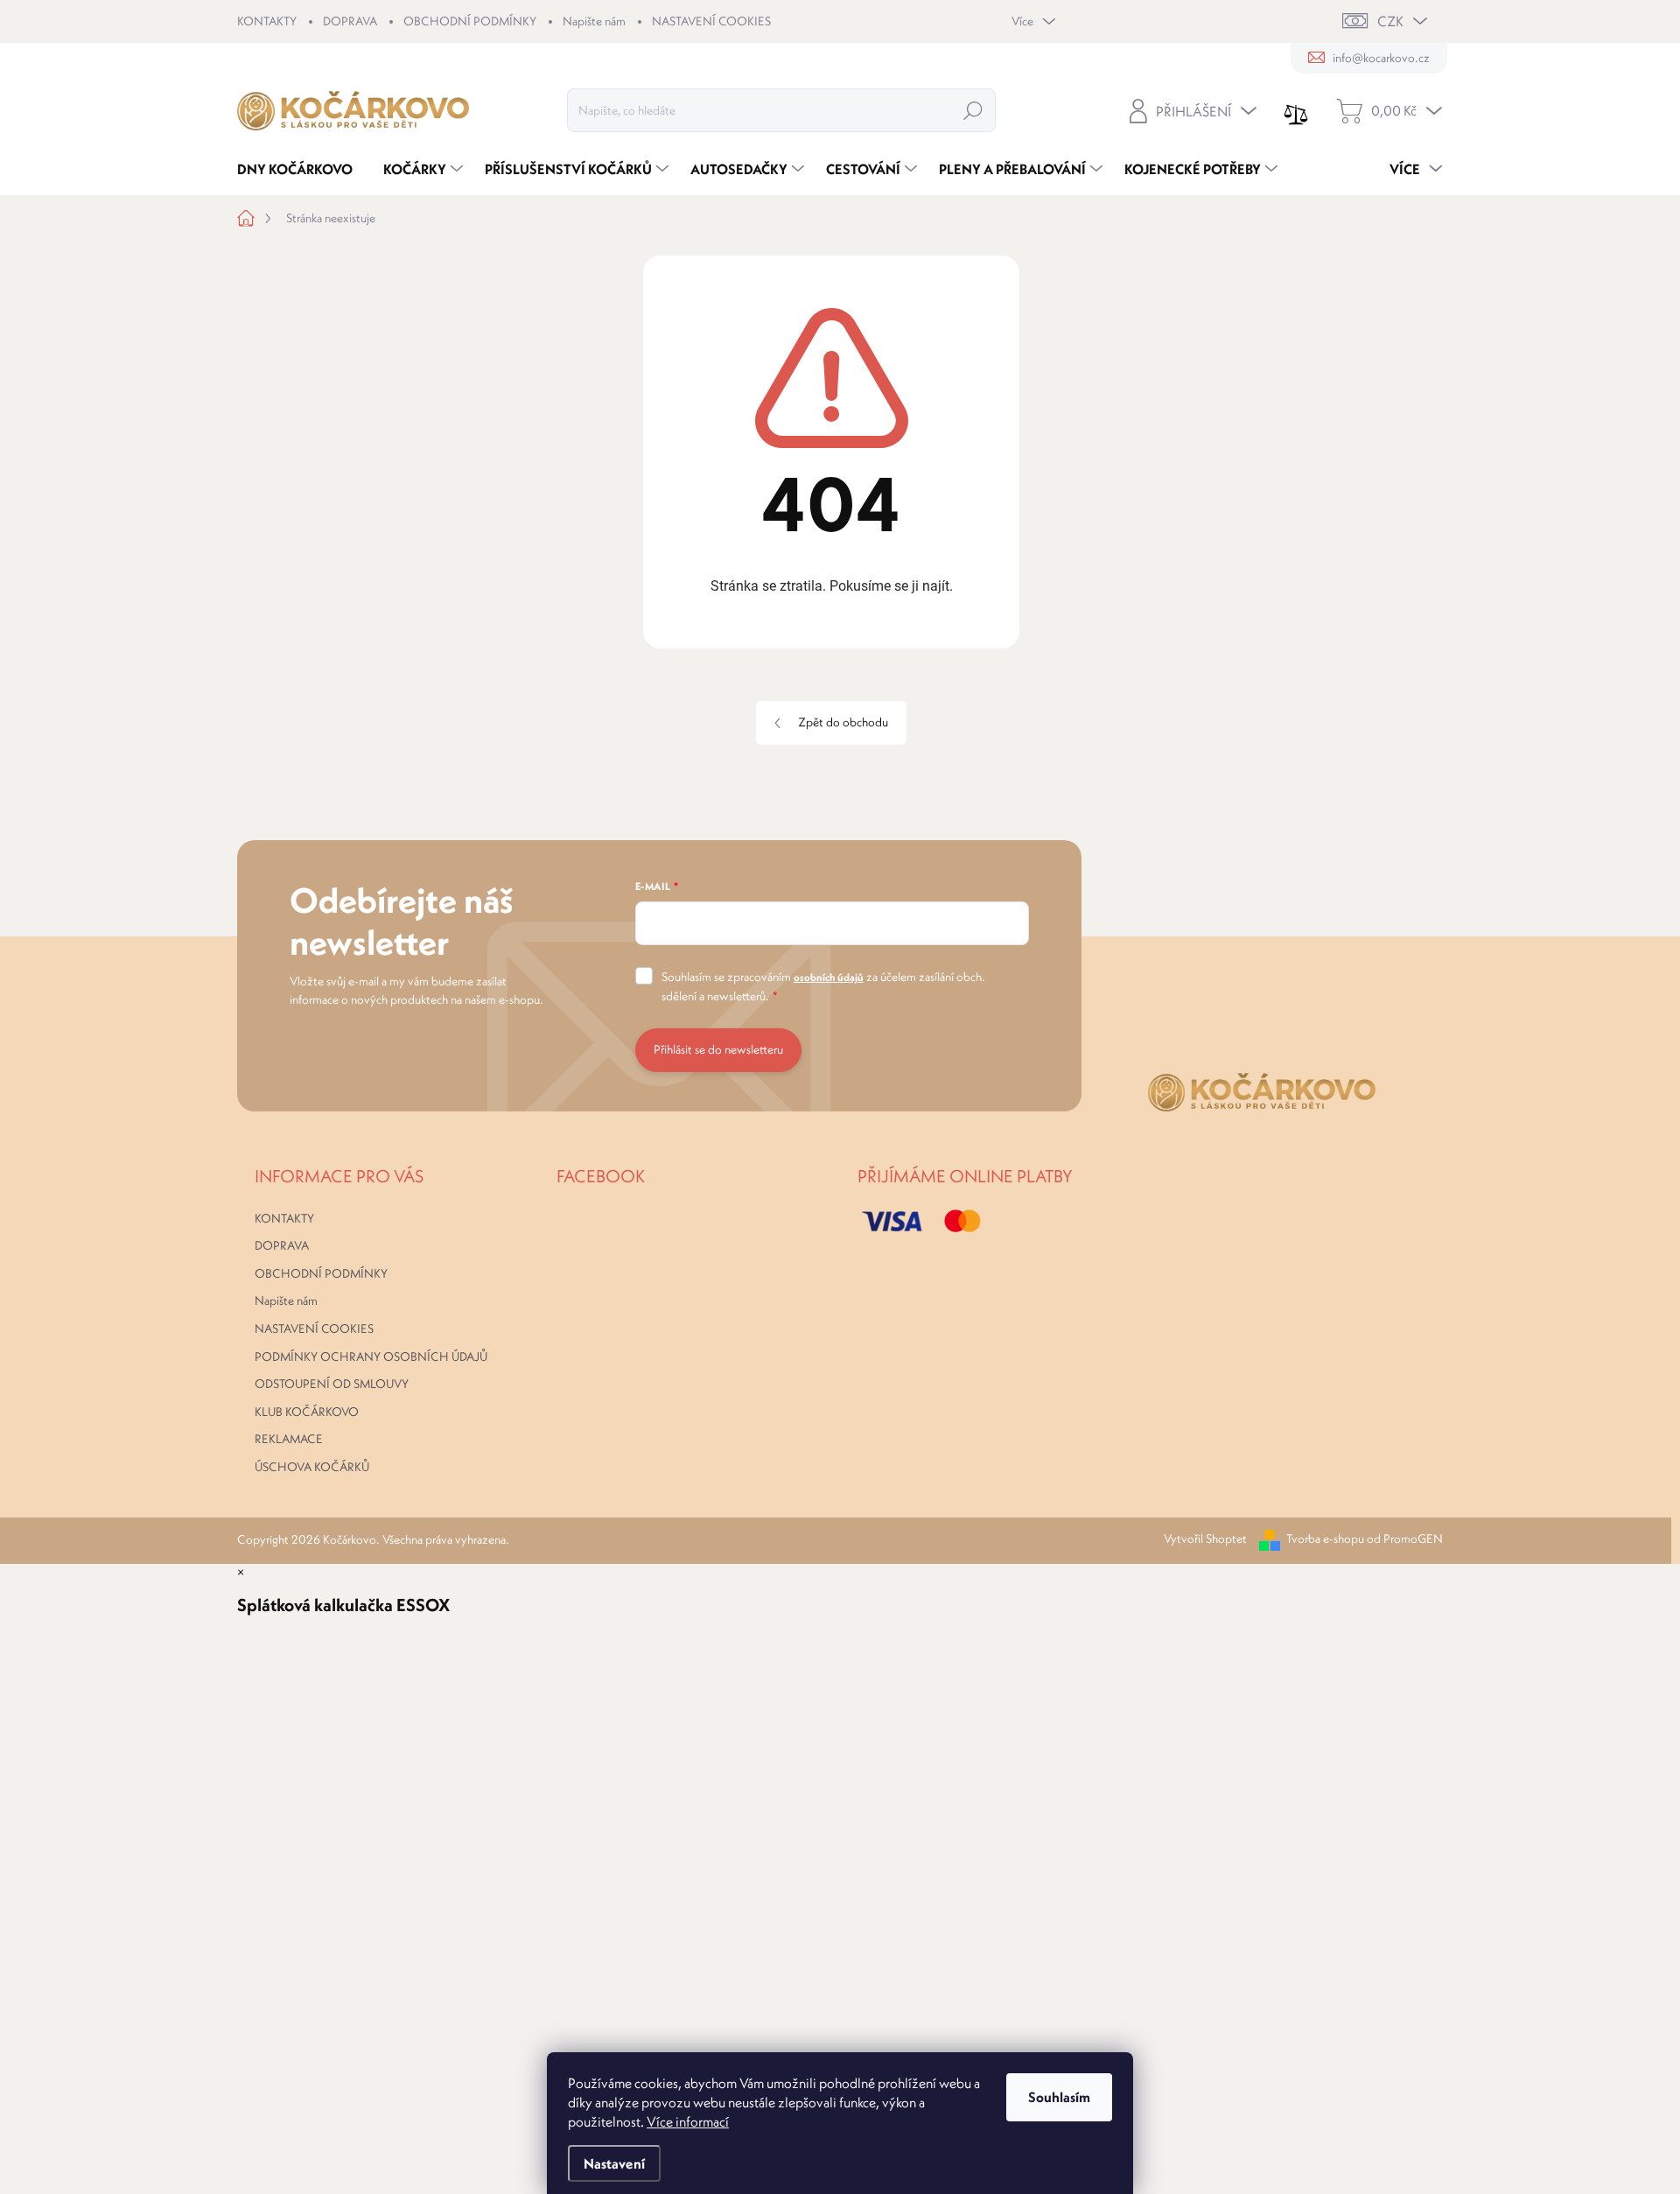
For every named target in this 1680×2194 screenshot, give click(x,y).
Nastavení (614, 2163)
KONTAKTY (267, 21)
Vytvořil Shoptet (1205, 1539)
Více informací (688, 2121)
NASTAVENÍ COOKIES (711, 21)
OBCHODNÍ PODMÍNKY (470, 21)
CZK (1390, 21)
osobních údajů (829, 977)
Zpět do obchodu (843, 722)
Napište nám (594, 21)
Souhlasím (1059, 2097)
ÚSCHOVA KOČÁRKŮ (312, 1467)
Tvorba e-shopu (1325, 1539)
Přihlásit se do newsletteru (718, 1049)
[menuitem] (301, 169)
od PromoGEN (1405, 1539)
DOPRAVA (350, 21)
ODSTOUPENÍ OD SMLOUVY (332, 1384)
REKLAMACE (289, 1439)
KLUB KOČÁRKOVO (307, 1412)
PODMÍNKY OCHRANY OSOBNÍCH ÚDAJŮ (371, 1356)
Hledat (973, 110)
